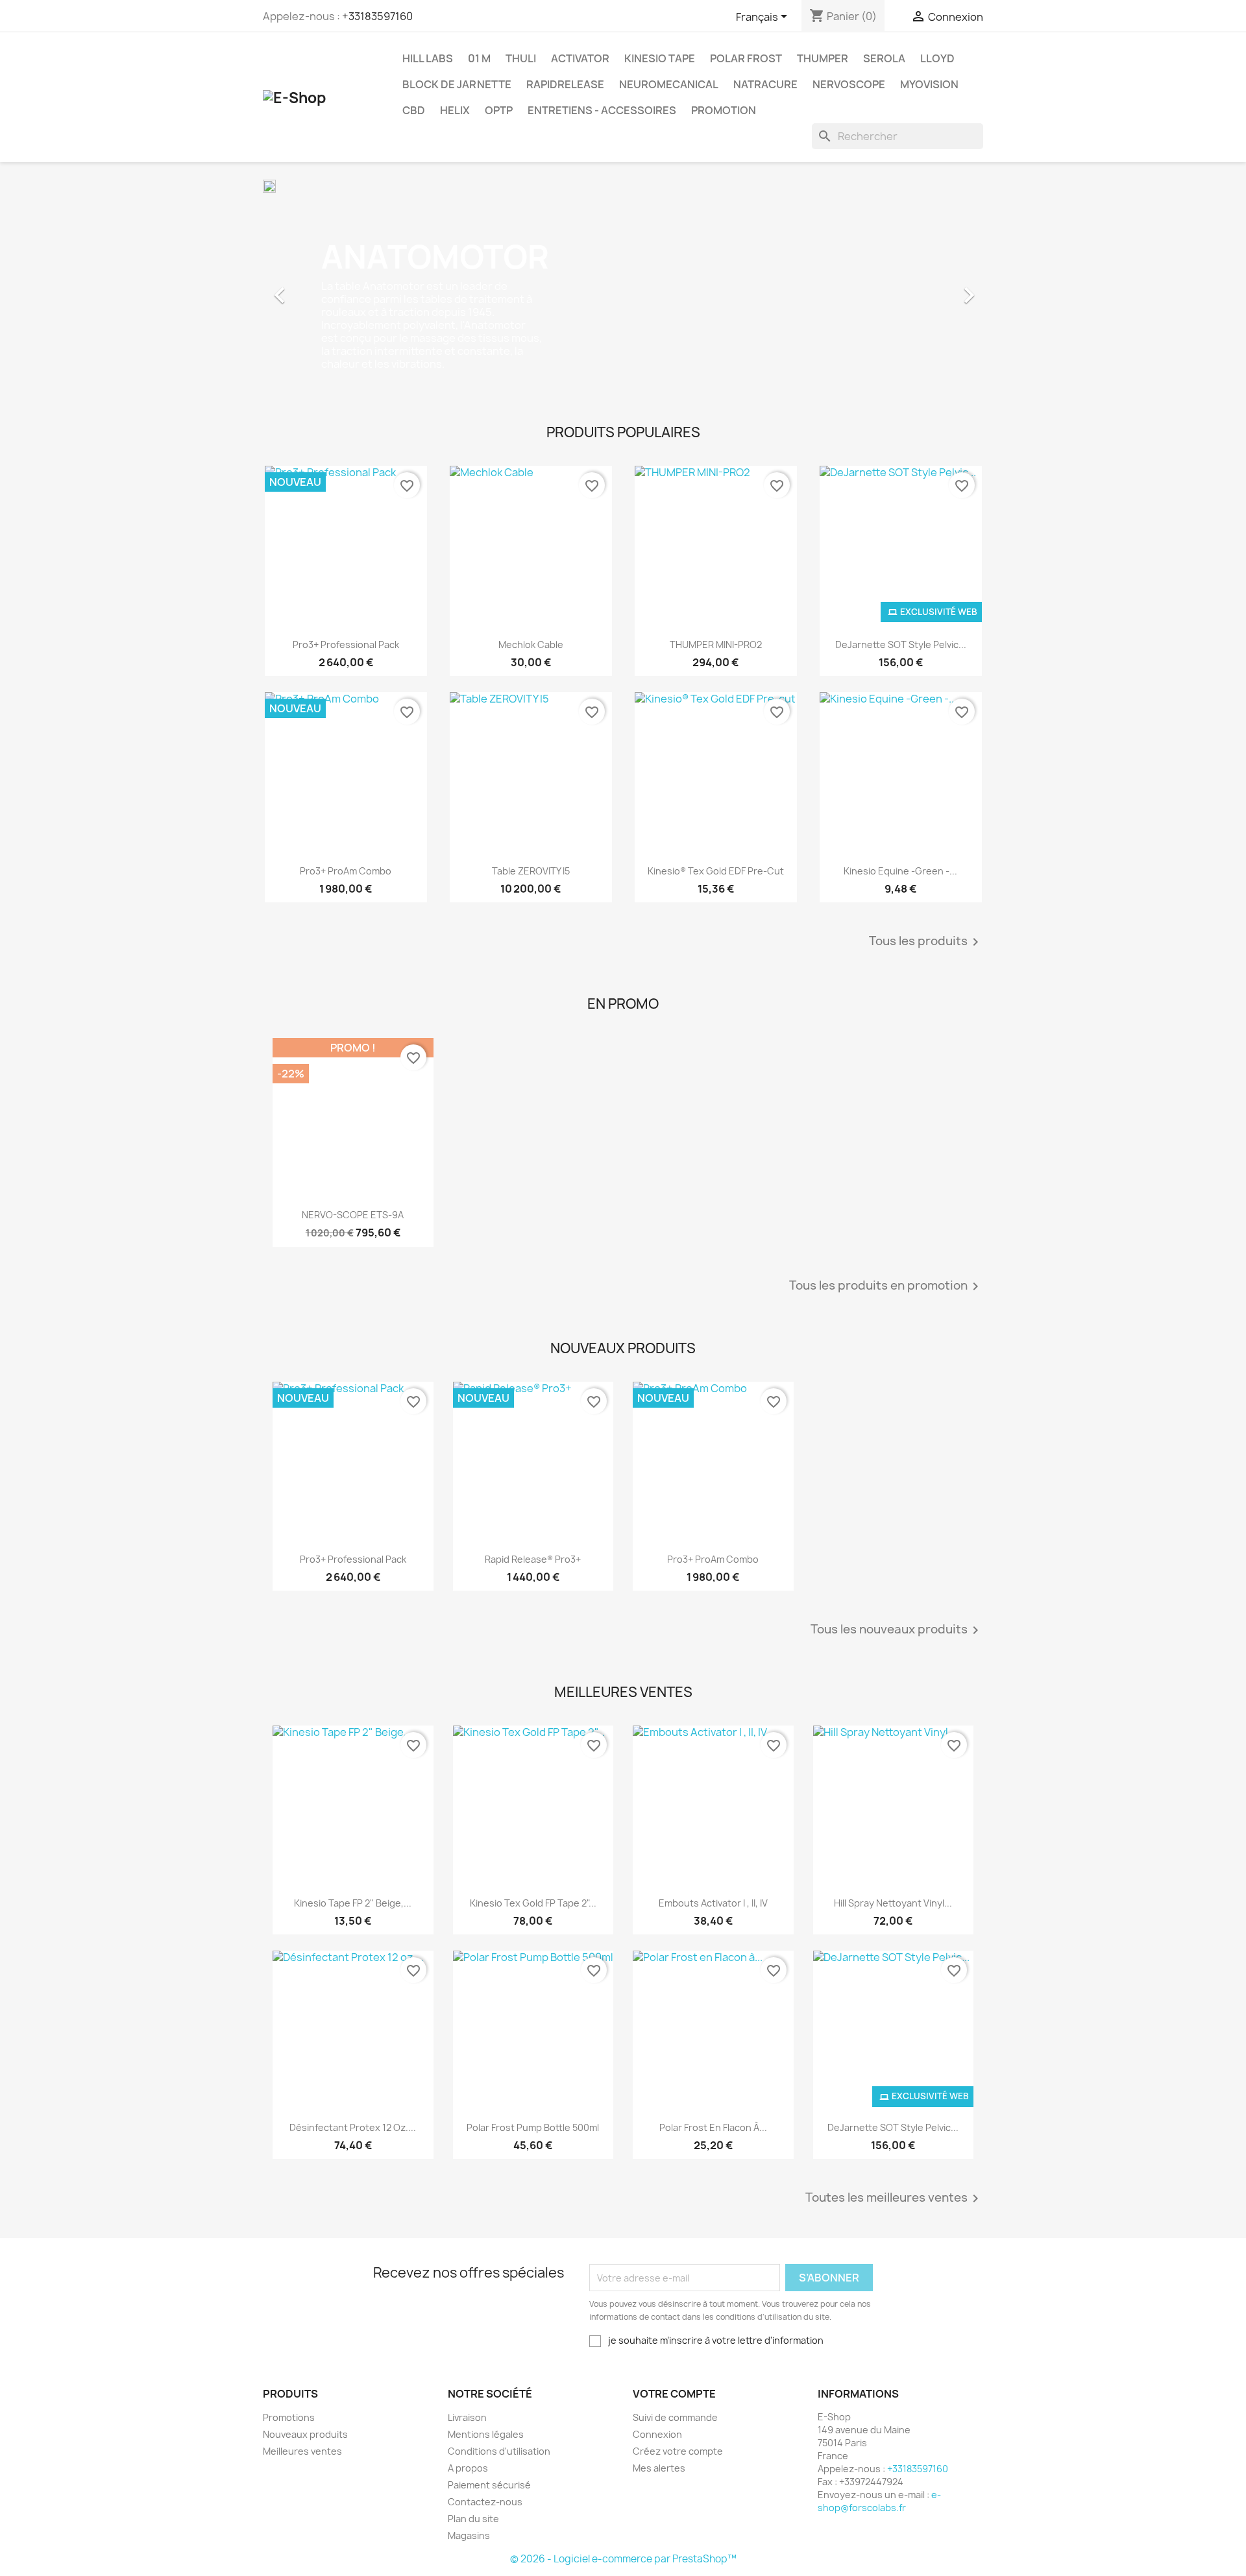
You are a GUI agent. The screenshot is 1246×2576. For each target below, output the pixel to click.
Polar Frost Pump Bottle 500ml (533, 2127)
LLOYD (937, 58)
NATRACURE (765, 84)
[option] (623, 289)
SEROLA (884, 58)
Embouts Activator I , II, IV (713, 1903)
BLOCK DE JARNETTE (457, 84)
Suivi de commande (675, 2417)
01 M (479, 58)
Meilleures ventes (302, 2451)
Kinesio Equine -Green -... (900, 871)
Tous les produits (926, 942)
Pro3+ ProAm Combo (346, 871)
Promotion (724, 110)
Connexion (657, 2434)
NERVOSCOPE (849, 84)
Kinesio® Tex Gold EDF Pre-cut (716, 871)
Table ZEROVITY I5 (531, 871)
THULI (521, 58)
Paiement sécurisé (489, 2485)
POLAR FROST (746, 58)
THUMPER (823, 58)
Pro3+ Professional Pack (346, 644)
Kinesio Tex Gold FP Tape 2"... (533, 1903)
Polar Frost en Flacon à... (713, 2127)
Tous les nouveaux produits (897, 1630)
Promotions (289, 2417)
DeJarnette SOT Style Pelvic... (901, 644)
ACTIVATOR (580, 58)
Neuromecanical (669, 84)
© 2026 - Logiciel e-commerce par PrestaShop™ (623, 2559)
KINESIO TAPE (660, 58)
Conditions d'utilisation (499, 2451)
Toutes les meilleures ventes (894, 2198)
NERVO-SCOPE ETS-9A (353, 1215)
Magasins (469, 2535)
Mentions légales (486, 2434)
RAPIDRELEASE (565, 84)
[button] (317, 289)
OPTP (499, 110)
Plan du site (473, 2519)
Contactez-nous (485, 2502)
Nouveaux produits (305, 2434)
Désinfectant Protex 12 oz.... (353, 2127)
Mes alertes (659, 2468)
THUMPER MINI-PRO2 (716, 644)
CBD (414, 110)
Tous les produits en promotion (886, 1286)
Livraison (467, 2417)
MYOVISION (929, 84)
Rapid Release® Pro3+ (533, 1559)
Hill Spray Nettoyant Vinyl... (893, 1903)
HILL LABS (428, 58)
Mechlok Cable (531, 644)
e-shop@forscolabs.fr (879, 2501)
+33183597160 (377, 16)
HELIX (455, 110)
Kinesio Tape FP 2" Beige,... (353, 1903)
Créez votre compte (678, 2451)
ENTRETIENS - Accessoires (602, 110)
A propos (468, 2468)
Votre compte (674, 2394)
